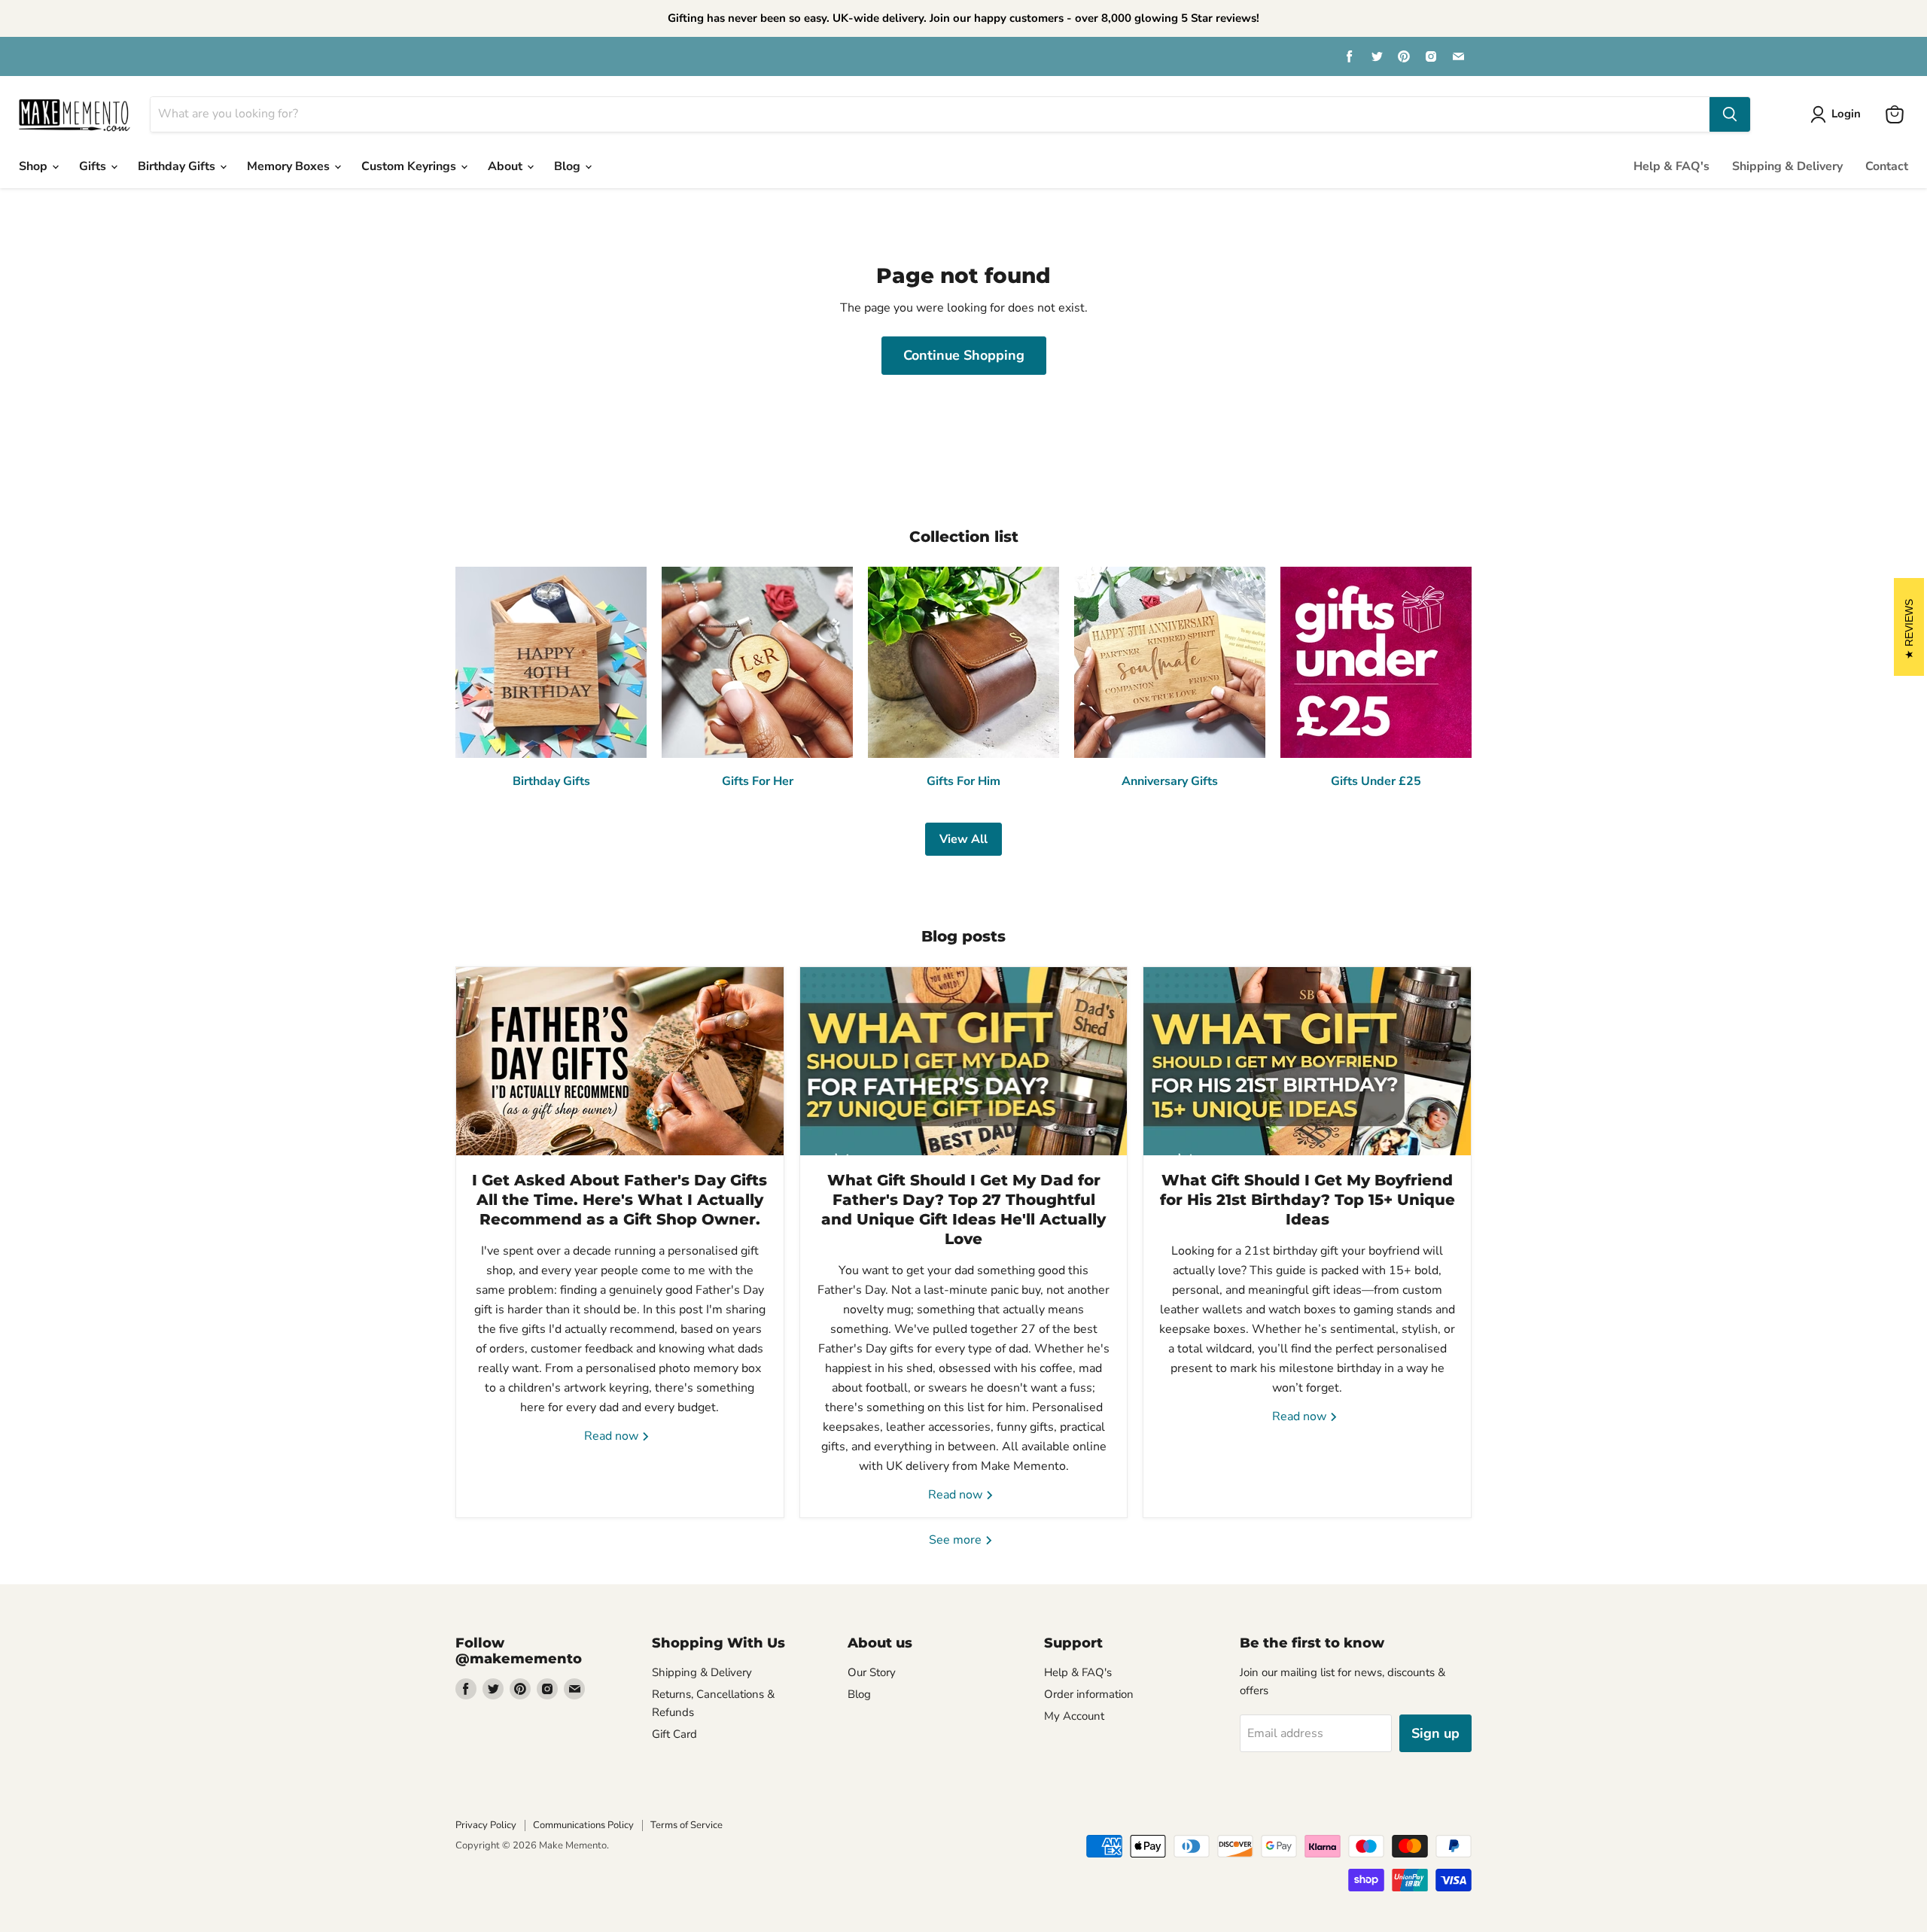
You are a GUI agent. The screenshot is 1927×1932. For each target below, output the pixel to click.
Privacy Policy (486, 1825)
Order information (1089, 1694)
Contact (1887, 166)
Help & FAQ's (1671, 166)
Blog (569, 166)
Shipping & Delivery (1787, 166)
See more (957, 1540)
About (507, 166)
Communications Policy (583, 1825)
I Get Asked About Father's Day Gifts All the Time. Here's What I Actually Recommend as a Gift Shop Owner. (620, 1200)
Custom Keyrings (410, 166)
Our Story (872, 1672)
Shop (35, 166)
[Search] (1730, 114)
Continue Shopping (964, 355)
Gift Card (674, 1734)
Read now (613, 1436)
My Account (1074, 1716)
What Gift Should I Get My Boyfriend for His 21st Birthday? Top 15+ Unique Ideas (1307, 1200)
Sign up (1435, 1733)
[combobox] (930, 114)
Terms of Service (686, 1825)
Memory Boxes (290, 166)
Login (1846, 114)
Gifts (94, 166)
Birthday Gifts (178, 166)
